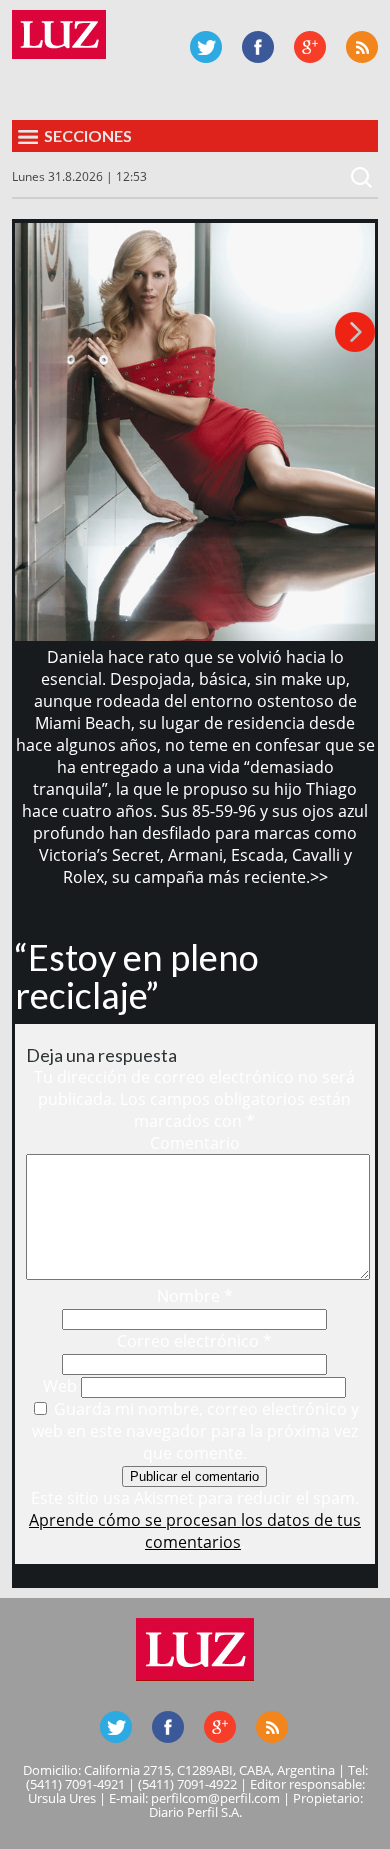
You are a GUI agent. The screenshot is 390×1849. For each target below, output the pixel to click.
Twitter (206, 47)
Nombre (195, 1296)
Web (60, 1386)
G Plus (310, 47)
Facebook (258, 47)
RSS (362, 47)
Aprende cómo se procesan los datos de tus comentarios (195, 1531)
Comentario (195, 1143)
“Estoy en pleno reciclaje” (137, 976)
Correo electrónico (194, 1341)
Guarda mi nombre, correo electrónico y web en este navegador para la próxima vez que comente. (196, 1431)
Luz (59, 34)
